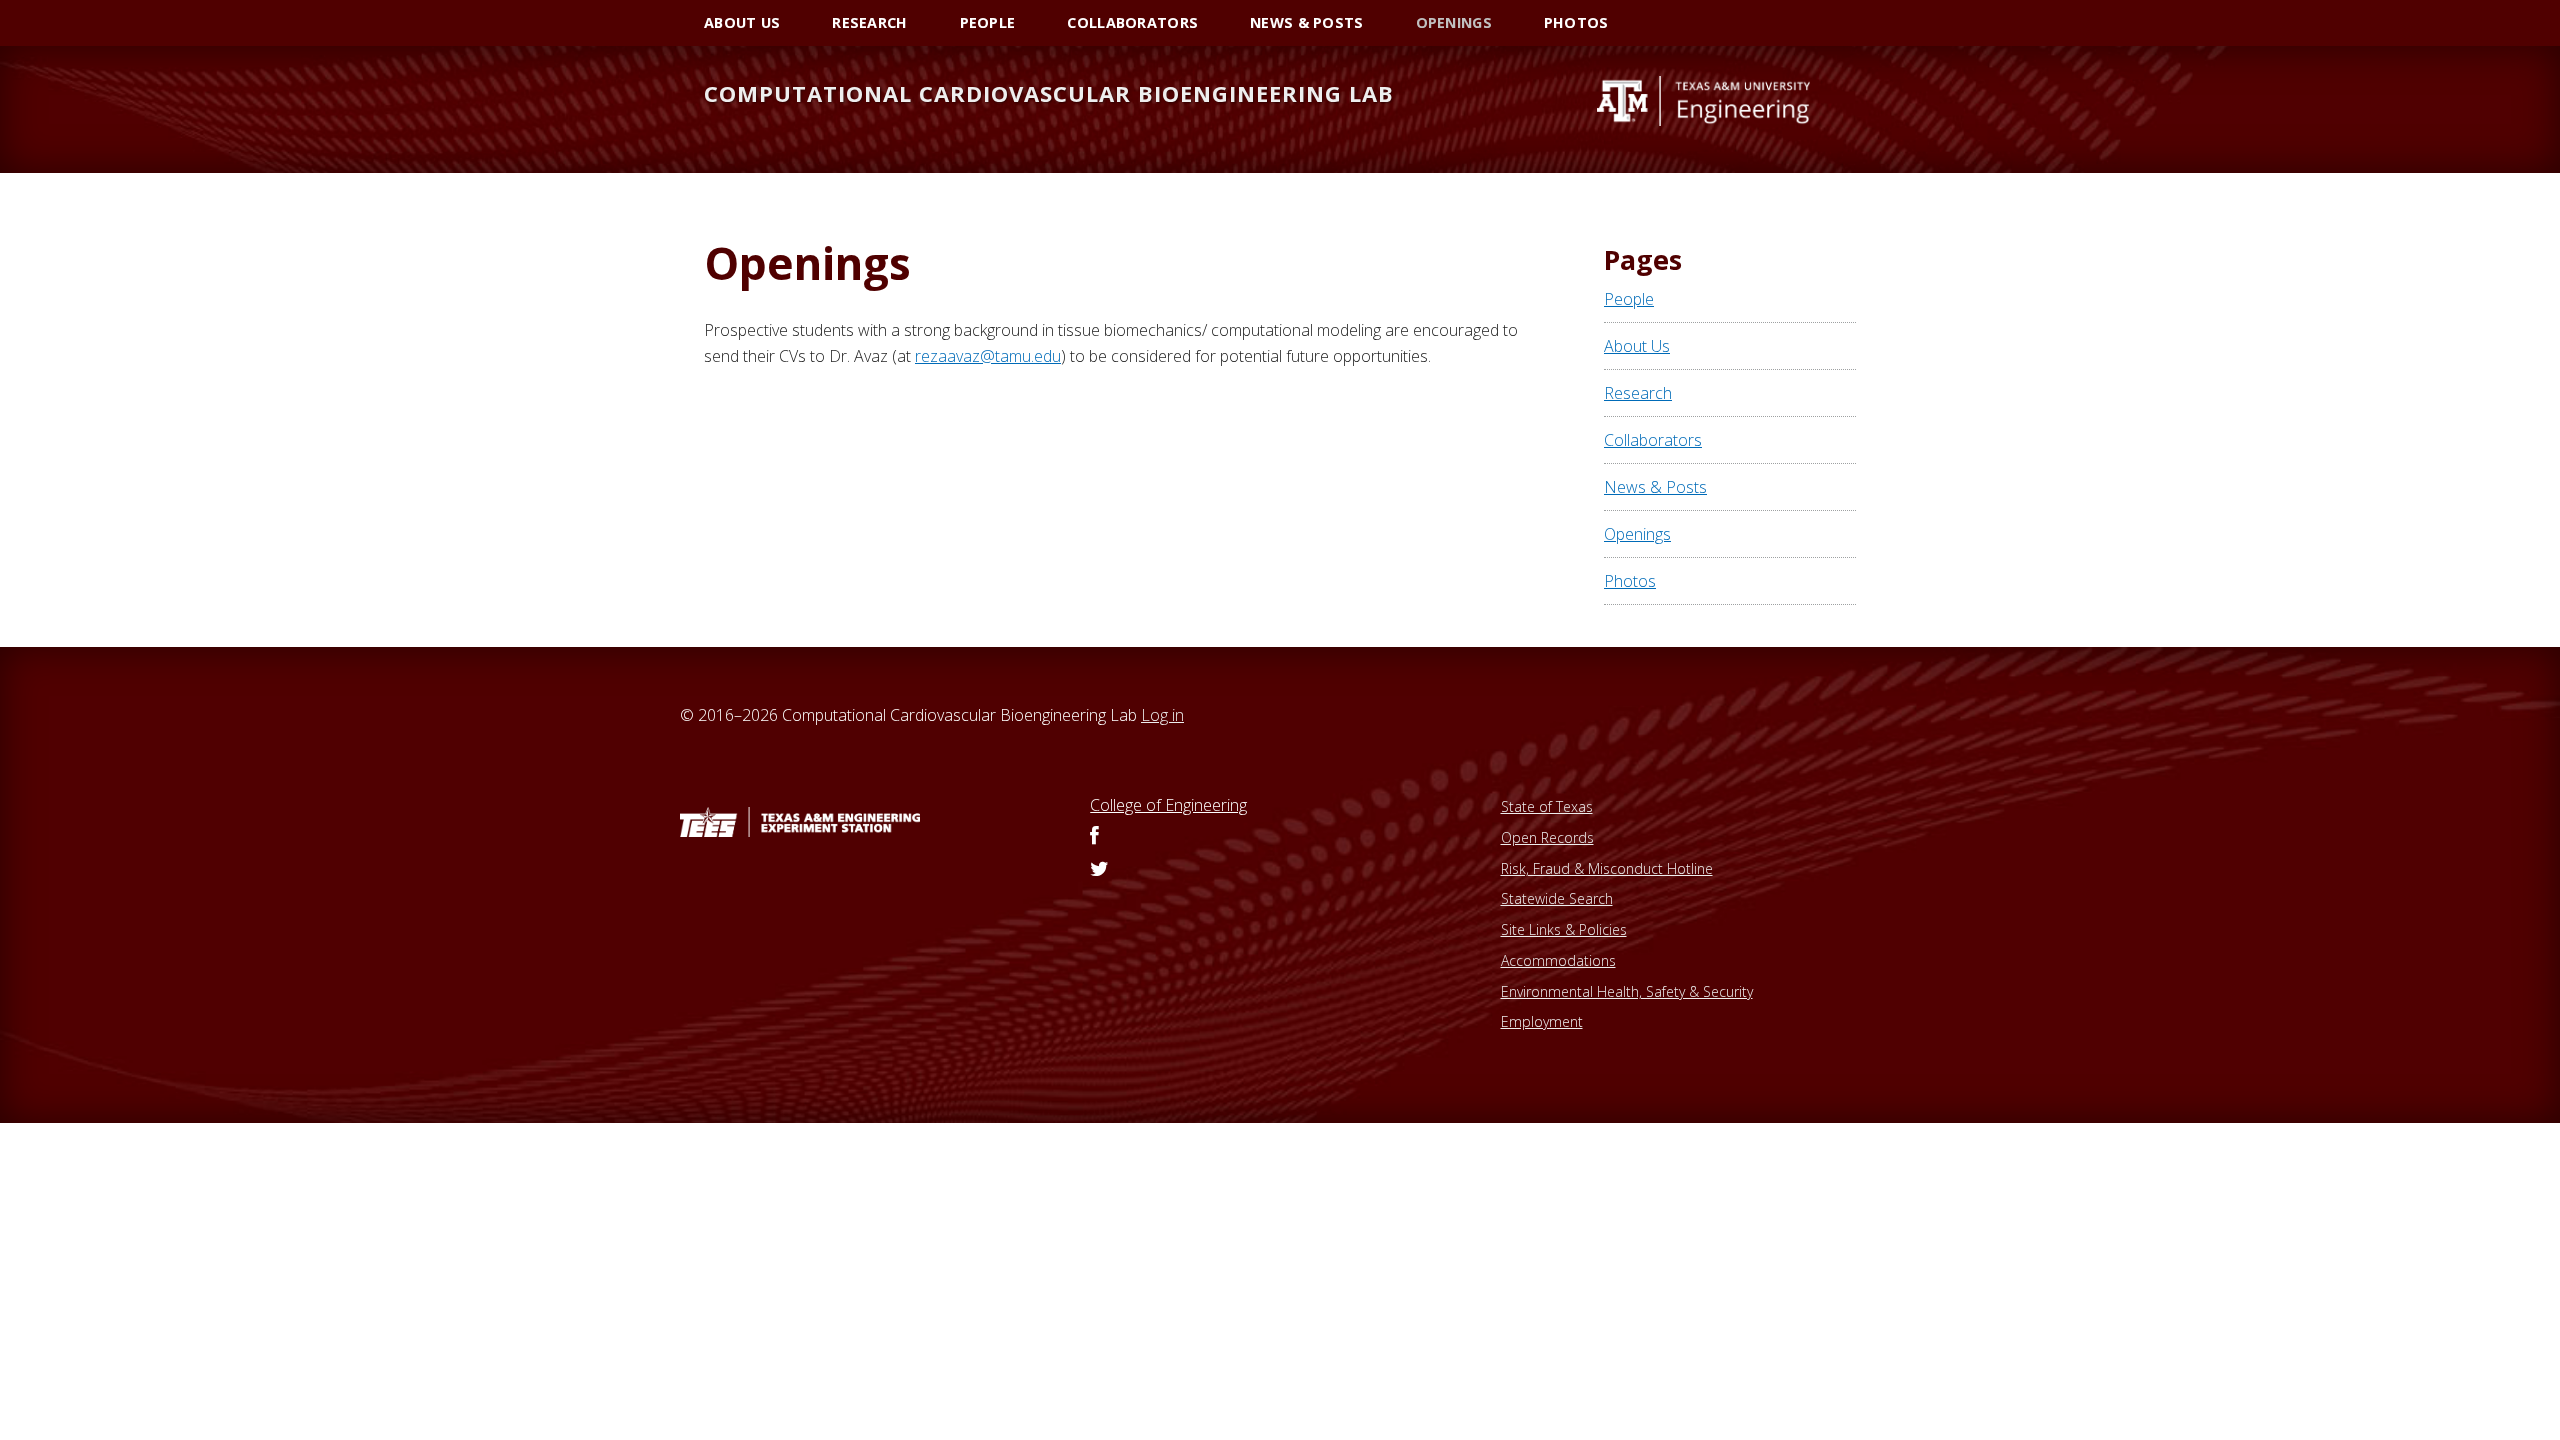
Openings (1637, 534)
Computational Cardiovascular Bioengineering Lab (1049, 93)
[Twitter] (1099, 870)
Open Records (1547, 837)
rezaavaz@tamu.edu (988, 356)
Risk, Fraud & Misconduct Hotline (1607, 868)
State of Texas (1547, 806)
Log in (1162, 715)
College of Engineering (1168, 805)
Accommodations (1558, 960)
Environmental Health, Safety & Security (1627, 991)
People (1629, 299)
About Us (1637, 346)
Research (1638, 393)
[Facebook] (1094, 837)
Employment (1542, 1021)
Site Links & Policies (1564, 929)
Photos (1630, 581)
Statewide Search (1557, 898)
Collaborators (1653, 440)
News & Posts (1655, 487)
